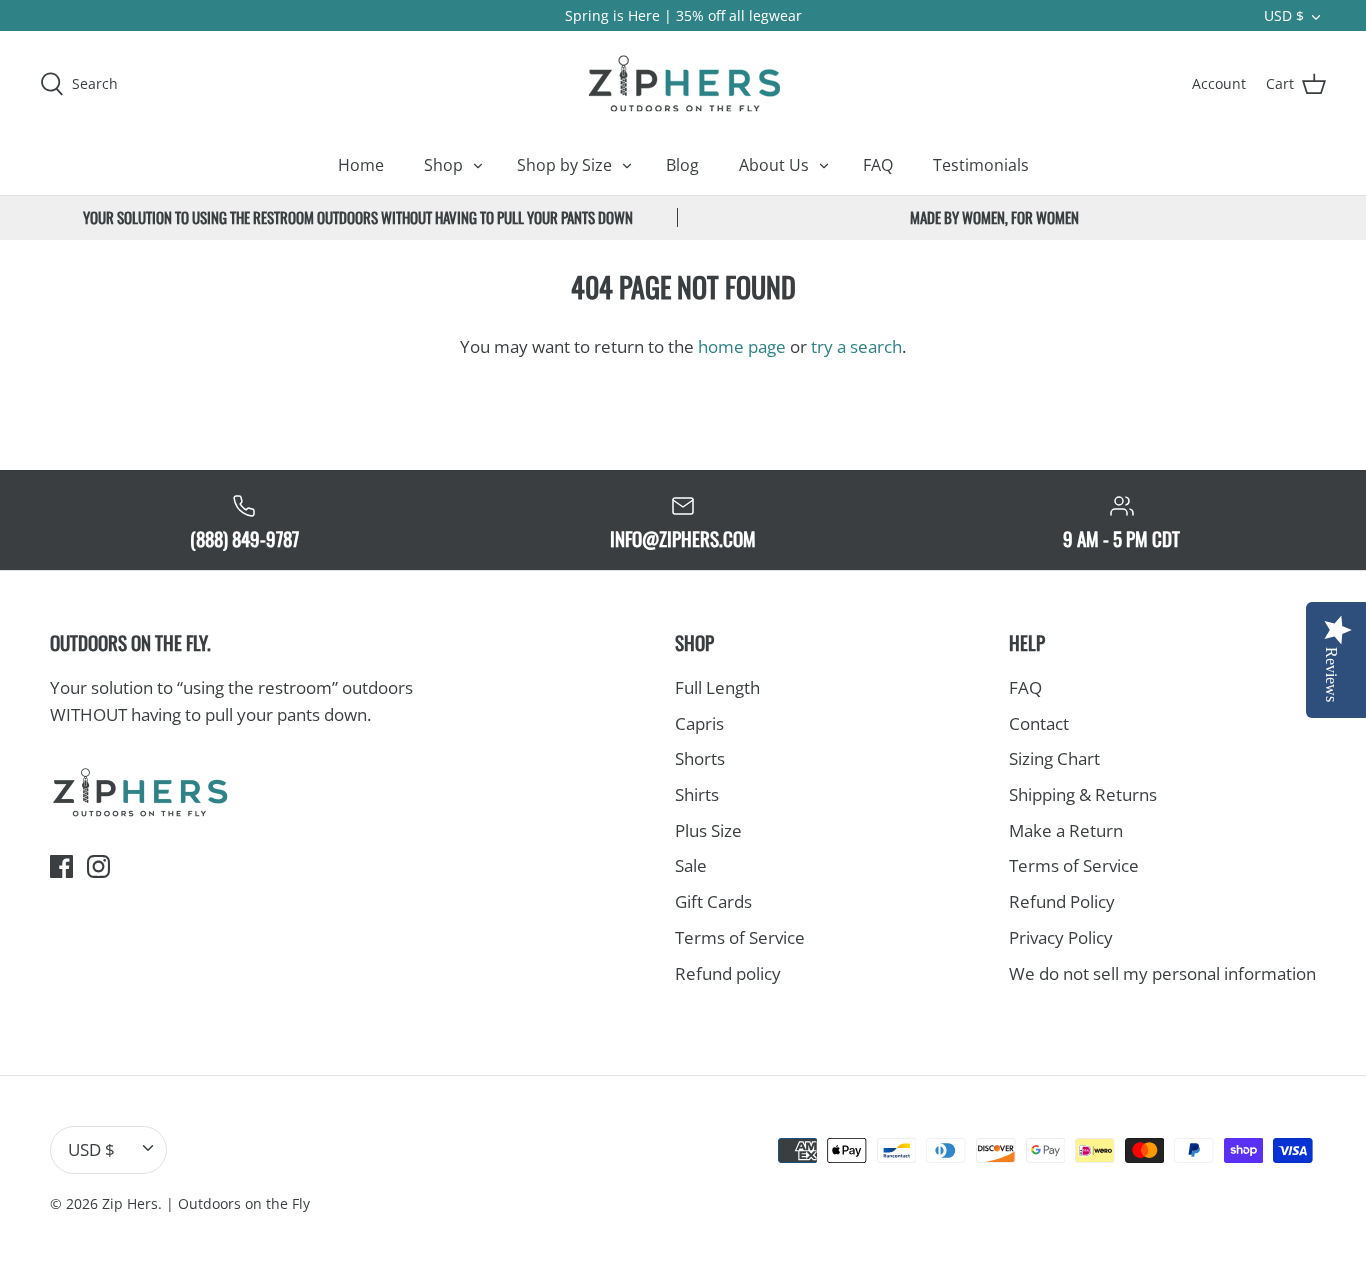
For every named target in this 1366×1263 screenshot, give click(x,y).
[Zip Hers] (683, 83)
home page (742, 346)
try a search (856, 346)
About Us (774, 165)
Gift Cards (713, 901)
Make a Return (1066, 830)
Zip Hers (130, 1203)
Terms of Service (740, 937)
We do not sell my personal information (1162, 973)
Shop (443, 165)
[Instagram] (98, 866)
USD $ (1284, 15)
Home (361, 165)
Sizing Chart (1054, 758)
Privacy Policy (1061, 937)
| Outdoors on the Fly (238, 1203)
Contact (1039, 723)
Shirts (697, 794)
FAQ (878, 165)
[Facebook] (61, 866)
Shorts (700, 758)
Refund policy (728, 973)
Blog (682, 165)
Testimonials (981, 165)
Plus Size (708, 830)
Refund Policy (1062, 901)
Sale (691, 865)
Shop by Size (564, 165)
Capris (699, 723)
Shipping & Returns (1083, 794)
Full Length (717, 687)
